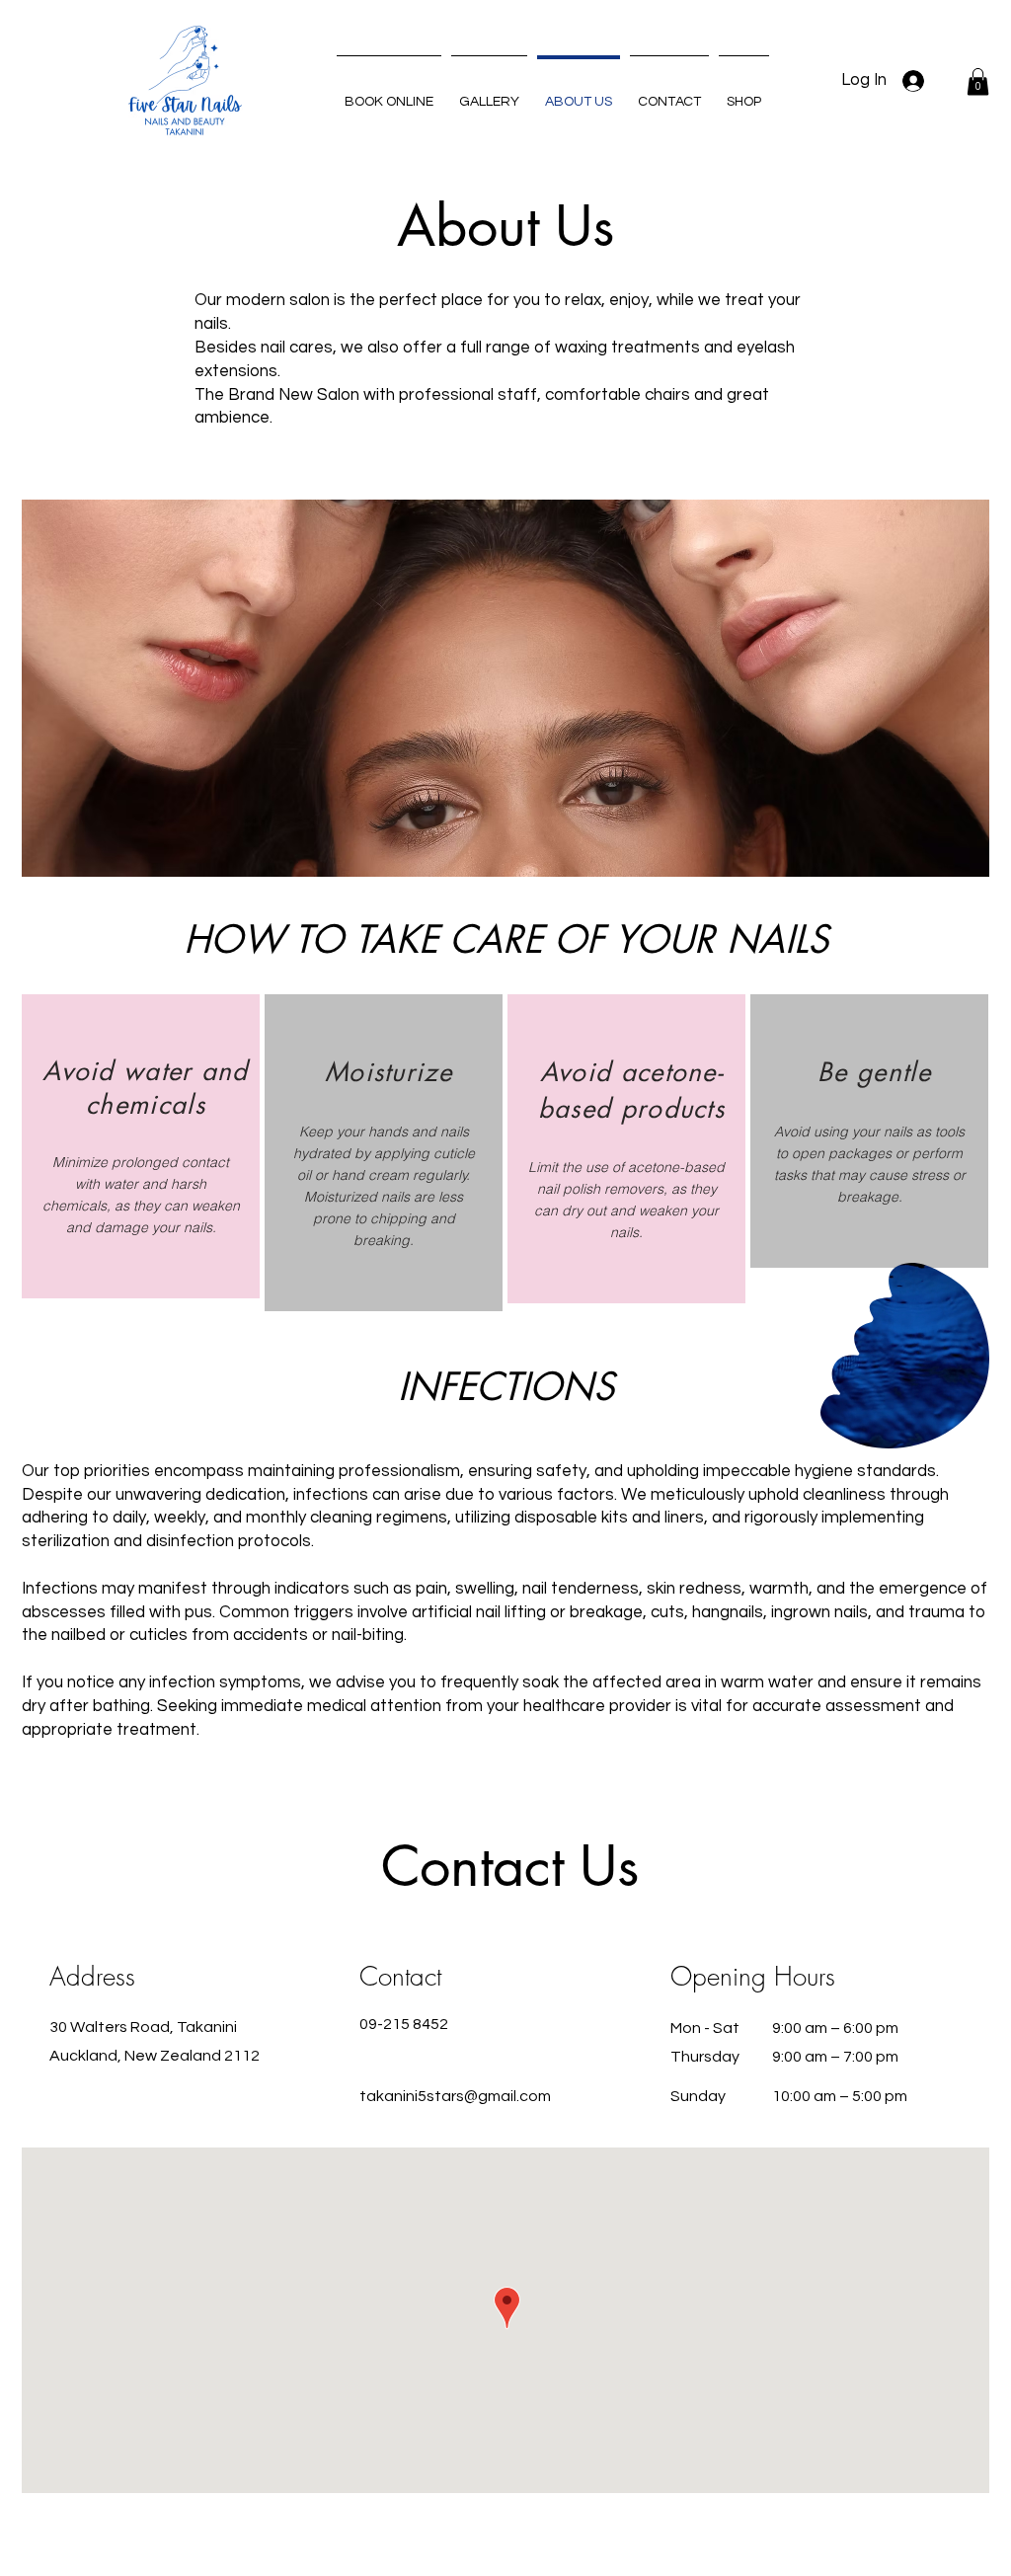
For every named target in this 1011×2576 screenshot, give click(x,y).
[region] (141, 1146)
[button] (978, 81)
